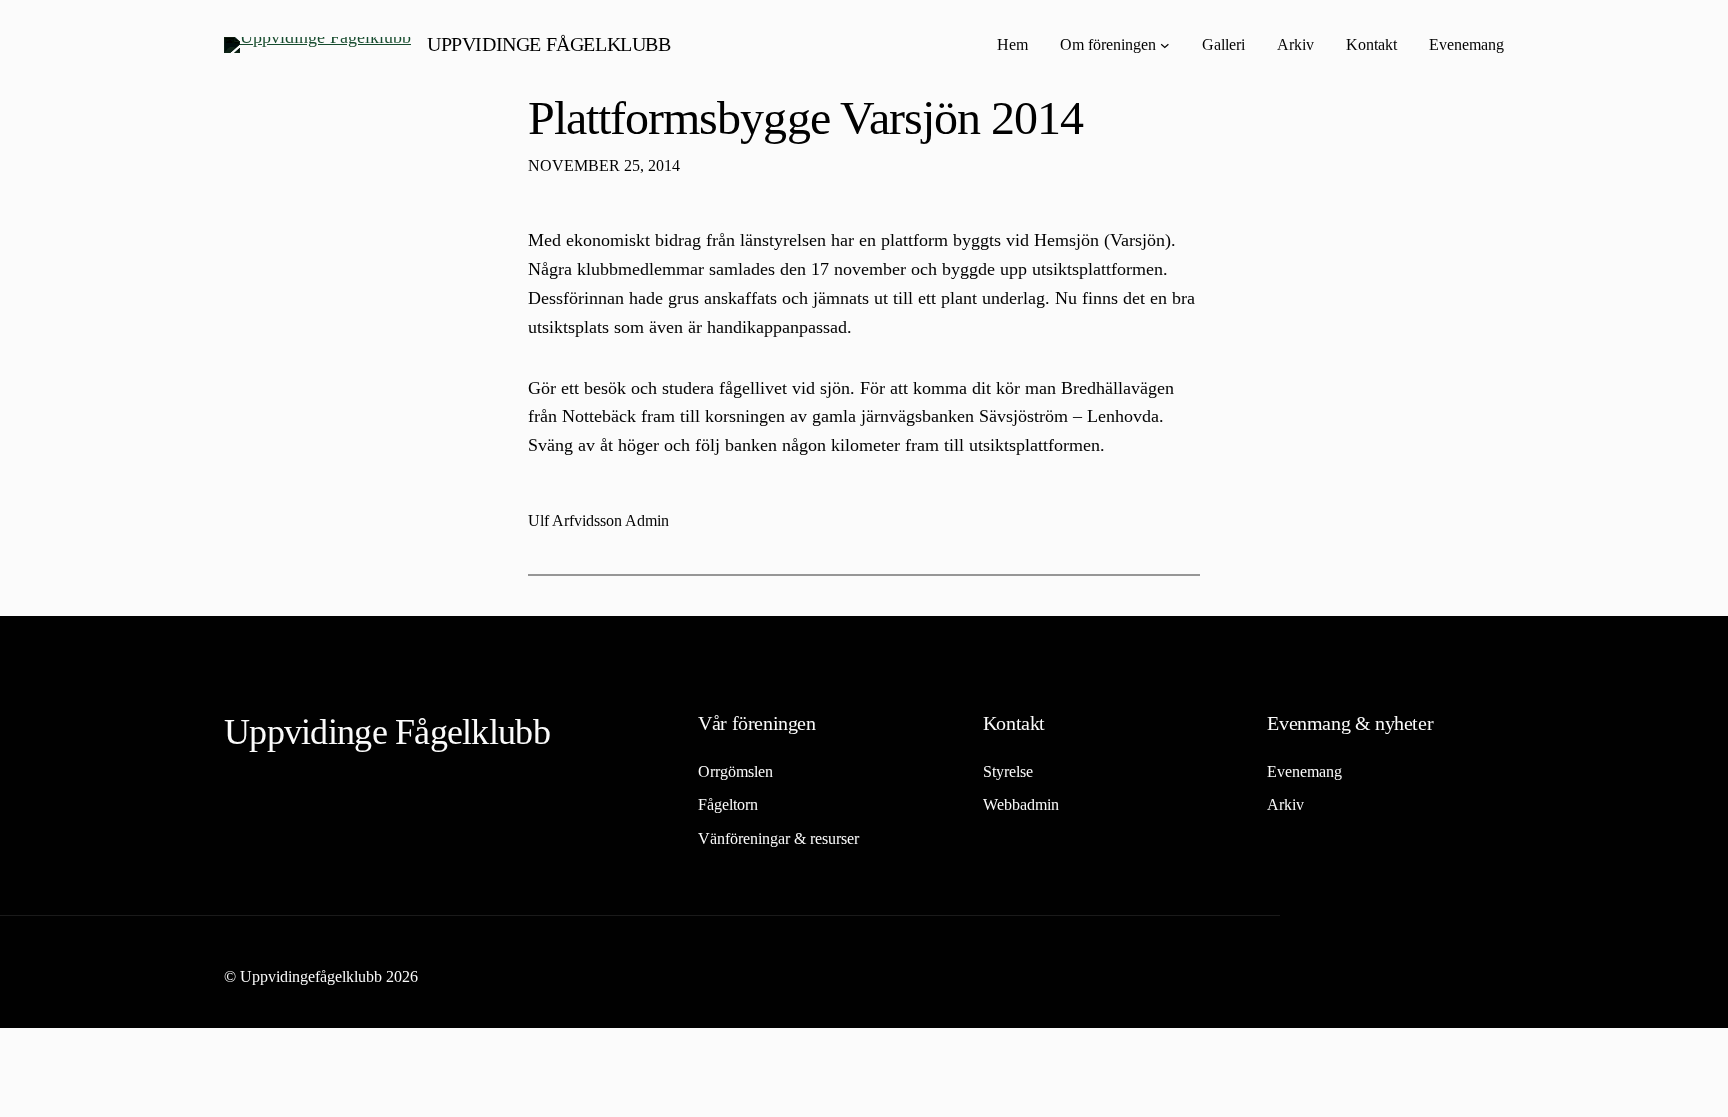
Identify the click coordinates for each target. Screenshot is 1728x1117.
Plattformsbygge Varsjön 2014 (805, 117)
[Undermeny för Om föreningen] (1165, 45)
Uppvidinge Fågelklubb (549, 44)
